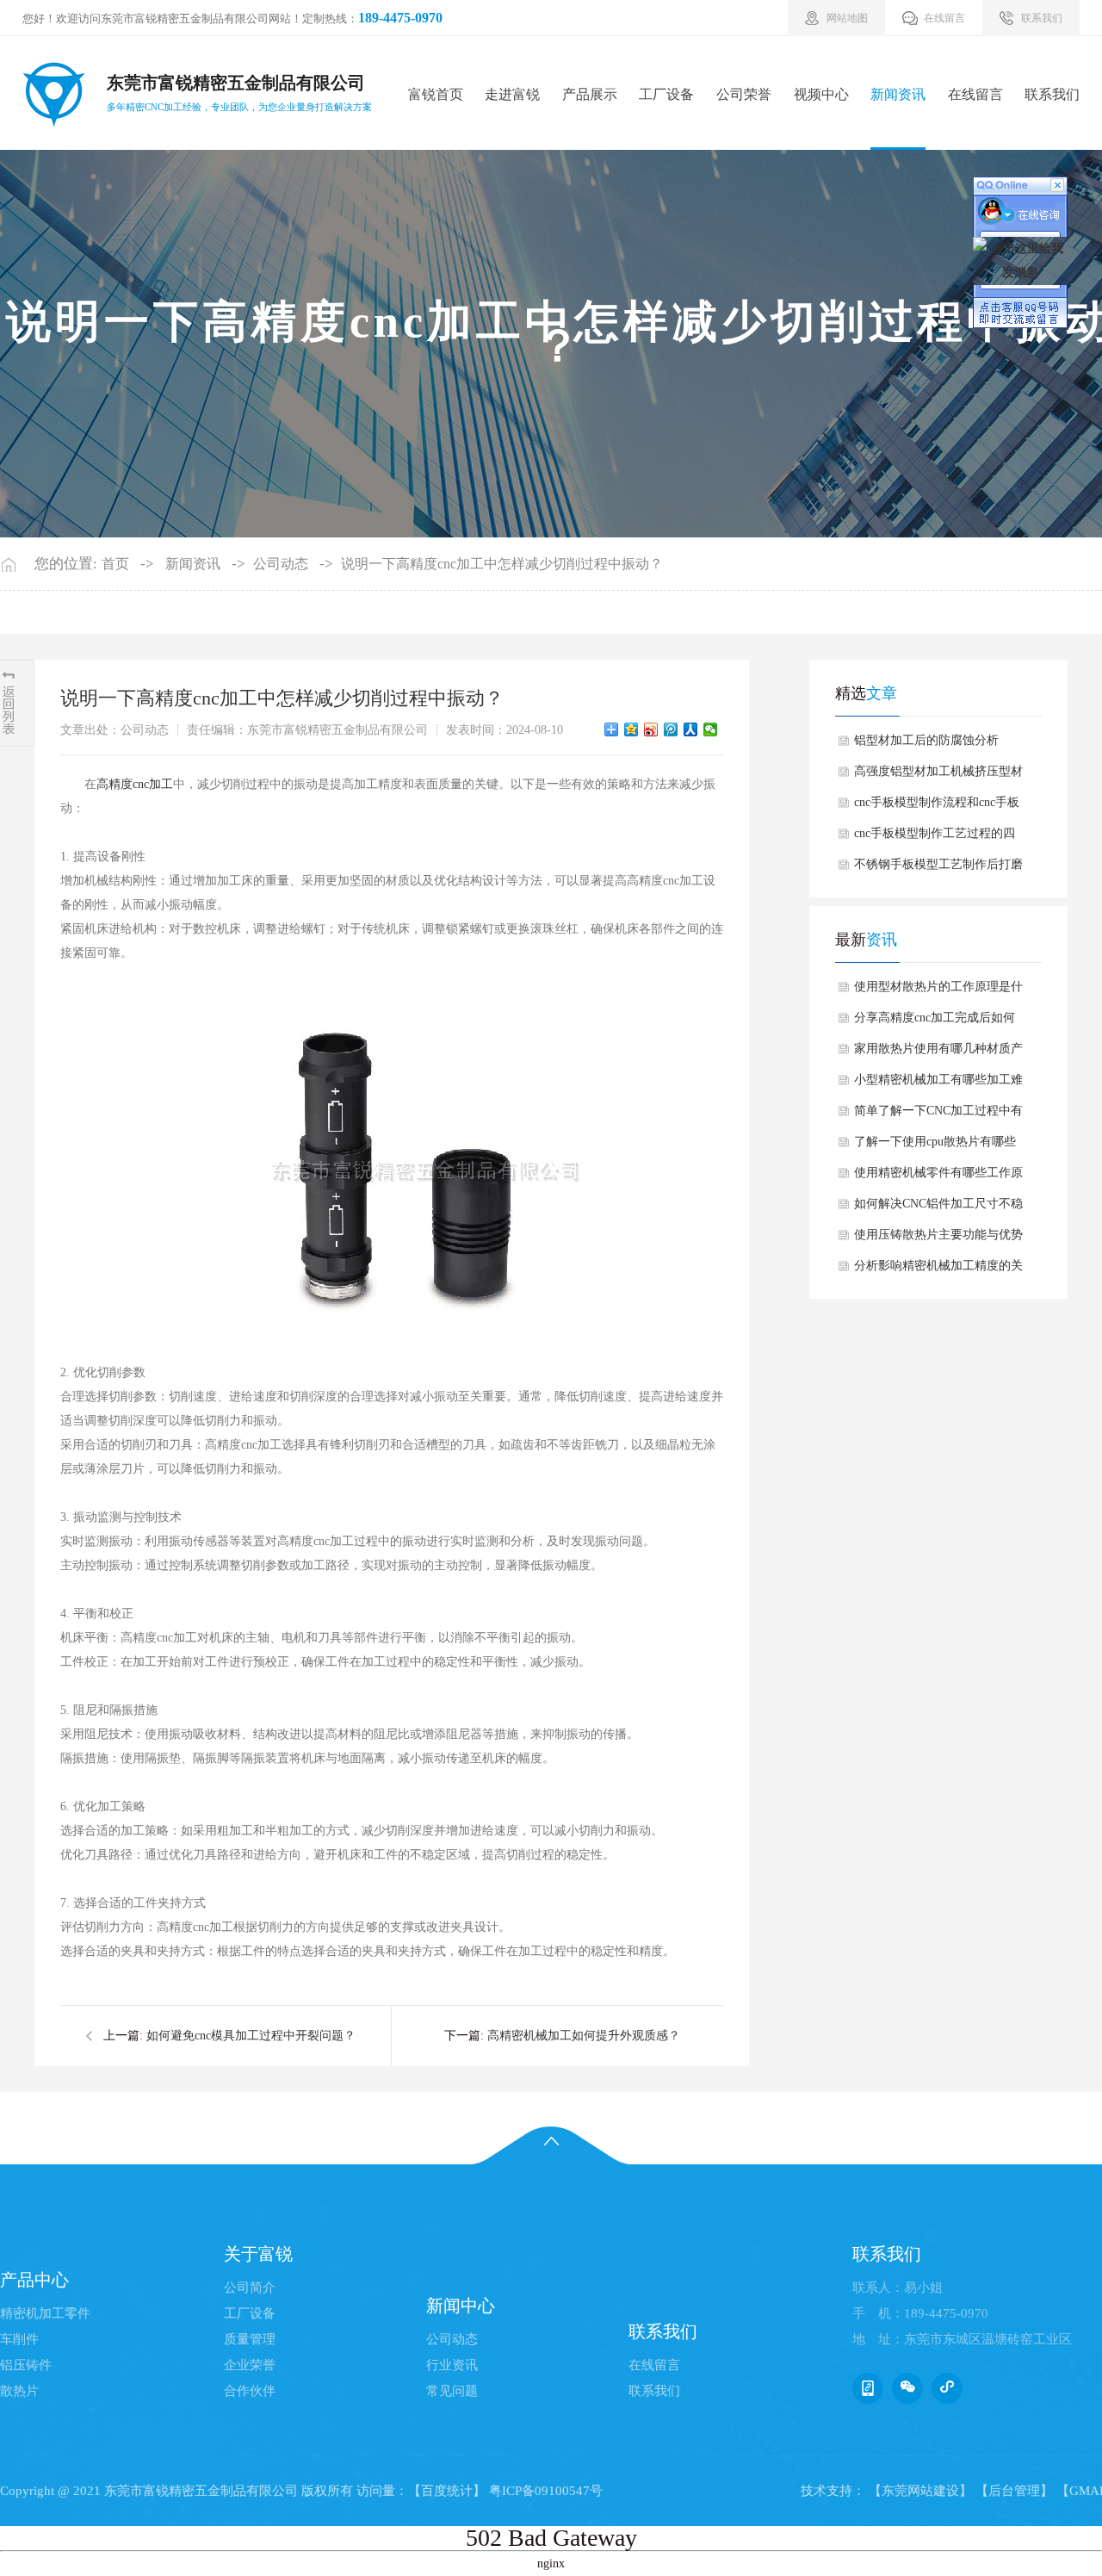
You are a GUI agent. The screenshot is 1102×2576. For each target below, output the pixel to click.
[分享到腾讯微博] (671, 729)
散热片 (19, 2391)
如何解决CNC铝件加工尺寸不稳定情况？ (938, 1208)
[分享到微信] (711, 729)
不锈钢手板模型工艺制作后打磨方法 (938, 869)
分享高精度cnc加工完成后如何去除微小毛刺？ (935, 1022)
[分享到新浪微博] (651, 729)
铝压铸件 (26, 2365)
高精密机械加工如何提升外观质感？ (584, 2036)
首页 (115, 564)
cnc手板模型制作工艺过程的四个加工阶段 (935, 838)
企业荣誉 (250, 2365)
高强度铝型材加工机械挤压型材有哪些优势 (938, 776)
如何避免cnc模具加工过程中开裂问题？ (251, 2036)
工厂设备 (666, 94)
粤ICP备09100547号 (546, 2491)
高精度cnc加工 (135, 784)
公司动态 (281, 564)
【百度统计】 (447, 2491)
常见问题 (452, 2391)
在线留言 (975, 94)
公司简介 (250, 2287)
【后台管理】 (1014, 2491)
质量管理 (250, 2339)
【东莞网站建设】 (920, 2491)
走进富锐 (512, 94)
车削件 (19, 2339)
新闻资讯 (898, 94)
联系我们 (1052, 94)
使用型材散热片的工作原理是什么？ (938, 991)
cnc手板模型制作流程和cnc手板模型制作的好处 (937, 807)
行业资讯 (452, 2365)
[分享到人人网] (691, 729)
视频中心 (821, 94)
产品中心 (34, 2280)
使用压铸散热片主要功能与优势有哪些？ (938, 1239)
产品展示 (590, 94)
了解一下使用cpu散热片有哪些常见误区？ (935, 1146)
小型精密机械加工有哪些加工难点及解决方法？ (938, 1084)
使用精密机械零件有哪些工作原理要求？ (938, 1177)
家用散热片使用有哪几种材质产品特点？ (938, 1053)
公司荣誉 (744, 94)
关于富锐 (258, 2254)
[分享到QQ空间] (631, 729)
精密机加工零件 (45, 2313)
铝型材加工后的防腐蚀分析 (926, 740)
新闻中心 (461, 2306)
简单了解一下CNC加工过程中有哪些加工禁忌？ (938, 1115)
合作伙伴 (250, 2391)
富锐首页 (436, 94)
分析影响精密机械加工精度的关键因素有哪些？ (938, 1270)
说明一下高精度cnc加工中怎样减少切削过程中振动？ (502, 564)
